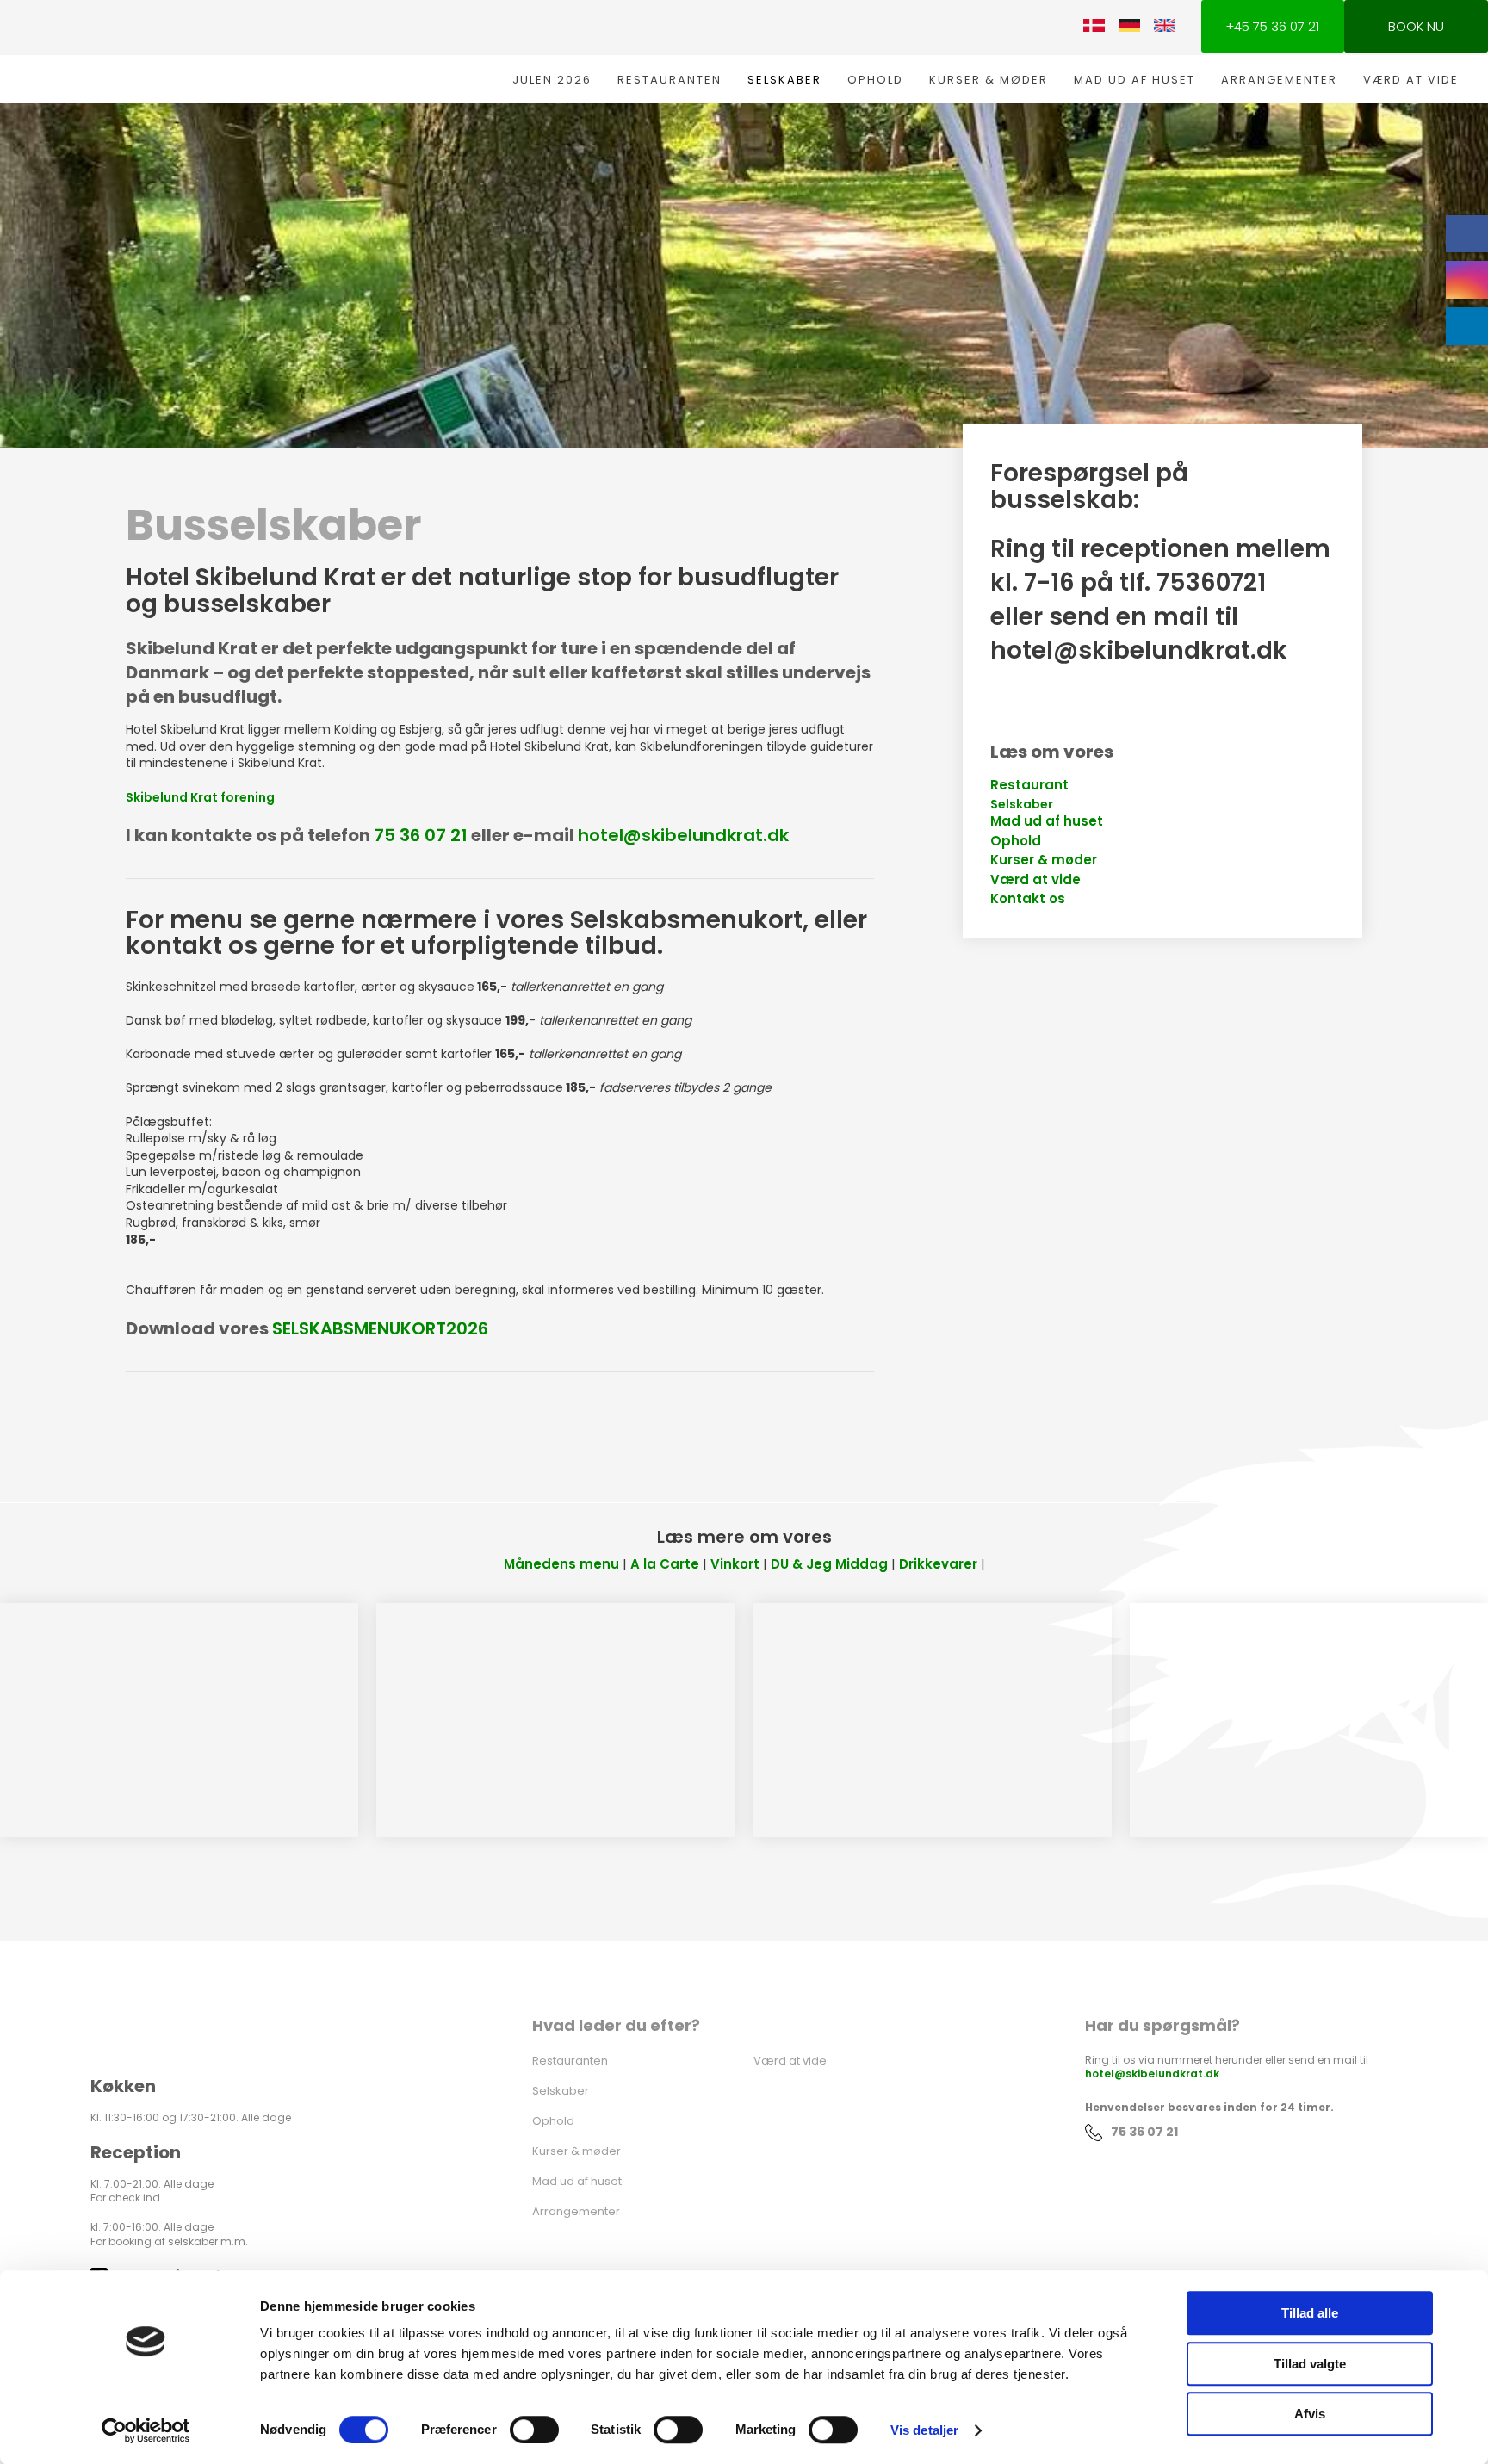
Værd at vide (1411, 80)
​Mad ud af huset (1047, 821)
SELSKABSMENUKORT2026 (380, 1328)
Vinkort (735, 1564)
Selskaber (784, 80)
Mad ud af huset (1135, 80)
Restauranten (670, 80)
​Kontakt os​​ (1028, 898)
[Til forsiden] (168, 51)
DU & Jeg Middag (829, 1564)
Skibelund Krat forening (200, 797)
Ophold (875, 80)
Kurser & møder (989, 80)
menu (598, 1564)
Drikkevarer (938, 1564)
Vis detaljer (924, 2430)
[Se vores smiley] (855, 2117)
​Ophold (1016, 841)
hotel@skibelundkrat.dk (683, 835)
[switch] (534, 2430)
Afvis (1310, 2414)
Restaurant (1029, 785)
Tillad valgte (1310, 2364)
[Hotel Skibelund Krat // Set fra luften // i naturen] (1309, 1720)
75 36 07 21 (421, 835)
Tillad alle (1310, 2313)
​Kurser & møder (1044, 860)
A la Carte (665, 1564)
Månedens (540, 1564)
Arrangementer (1279, 80)
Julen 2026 (552, 80)
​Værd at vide (1035, 879)
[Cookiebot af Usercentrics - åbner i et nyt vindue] (146, 2430)
